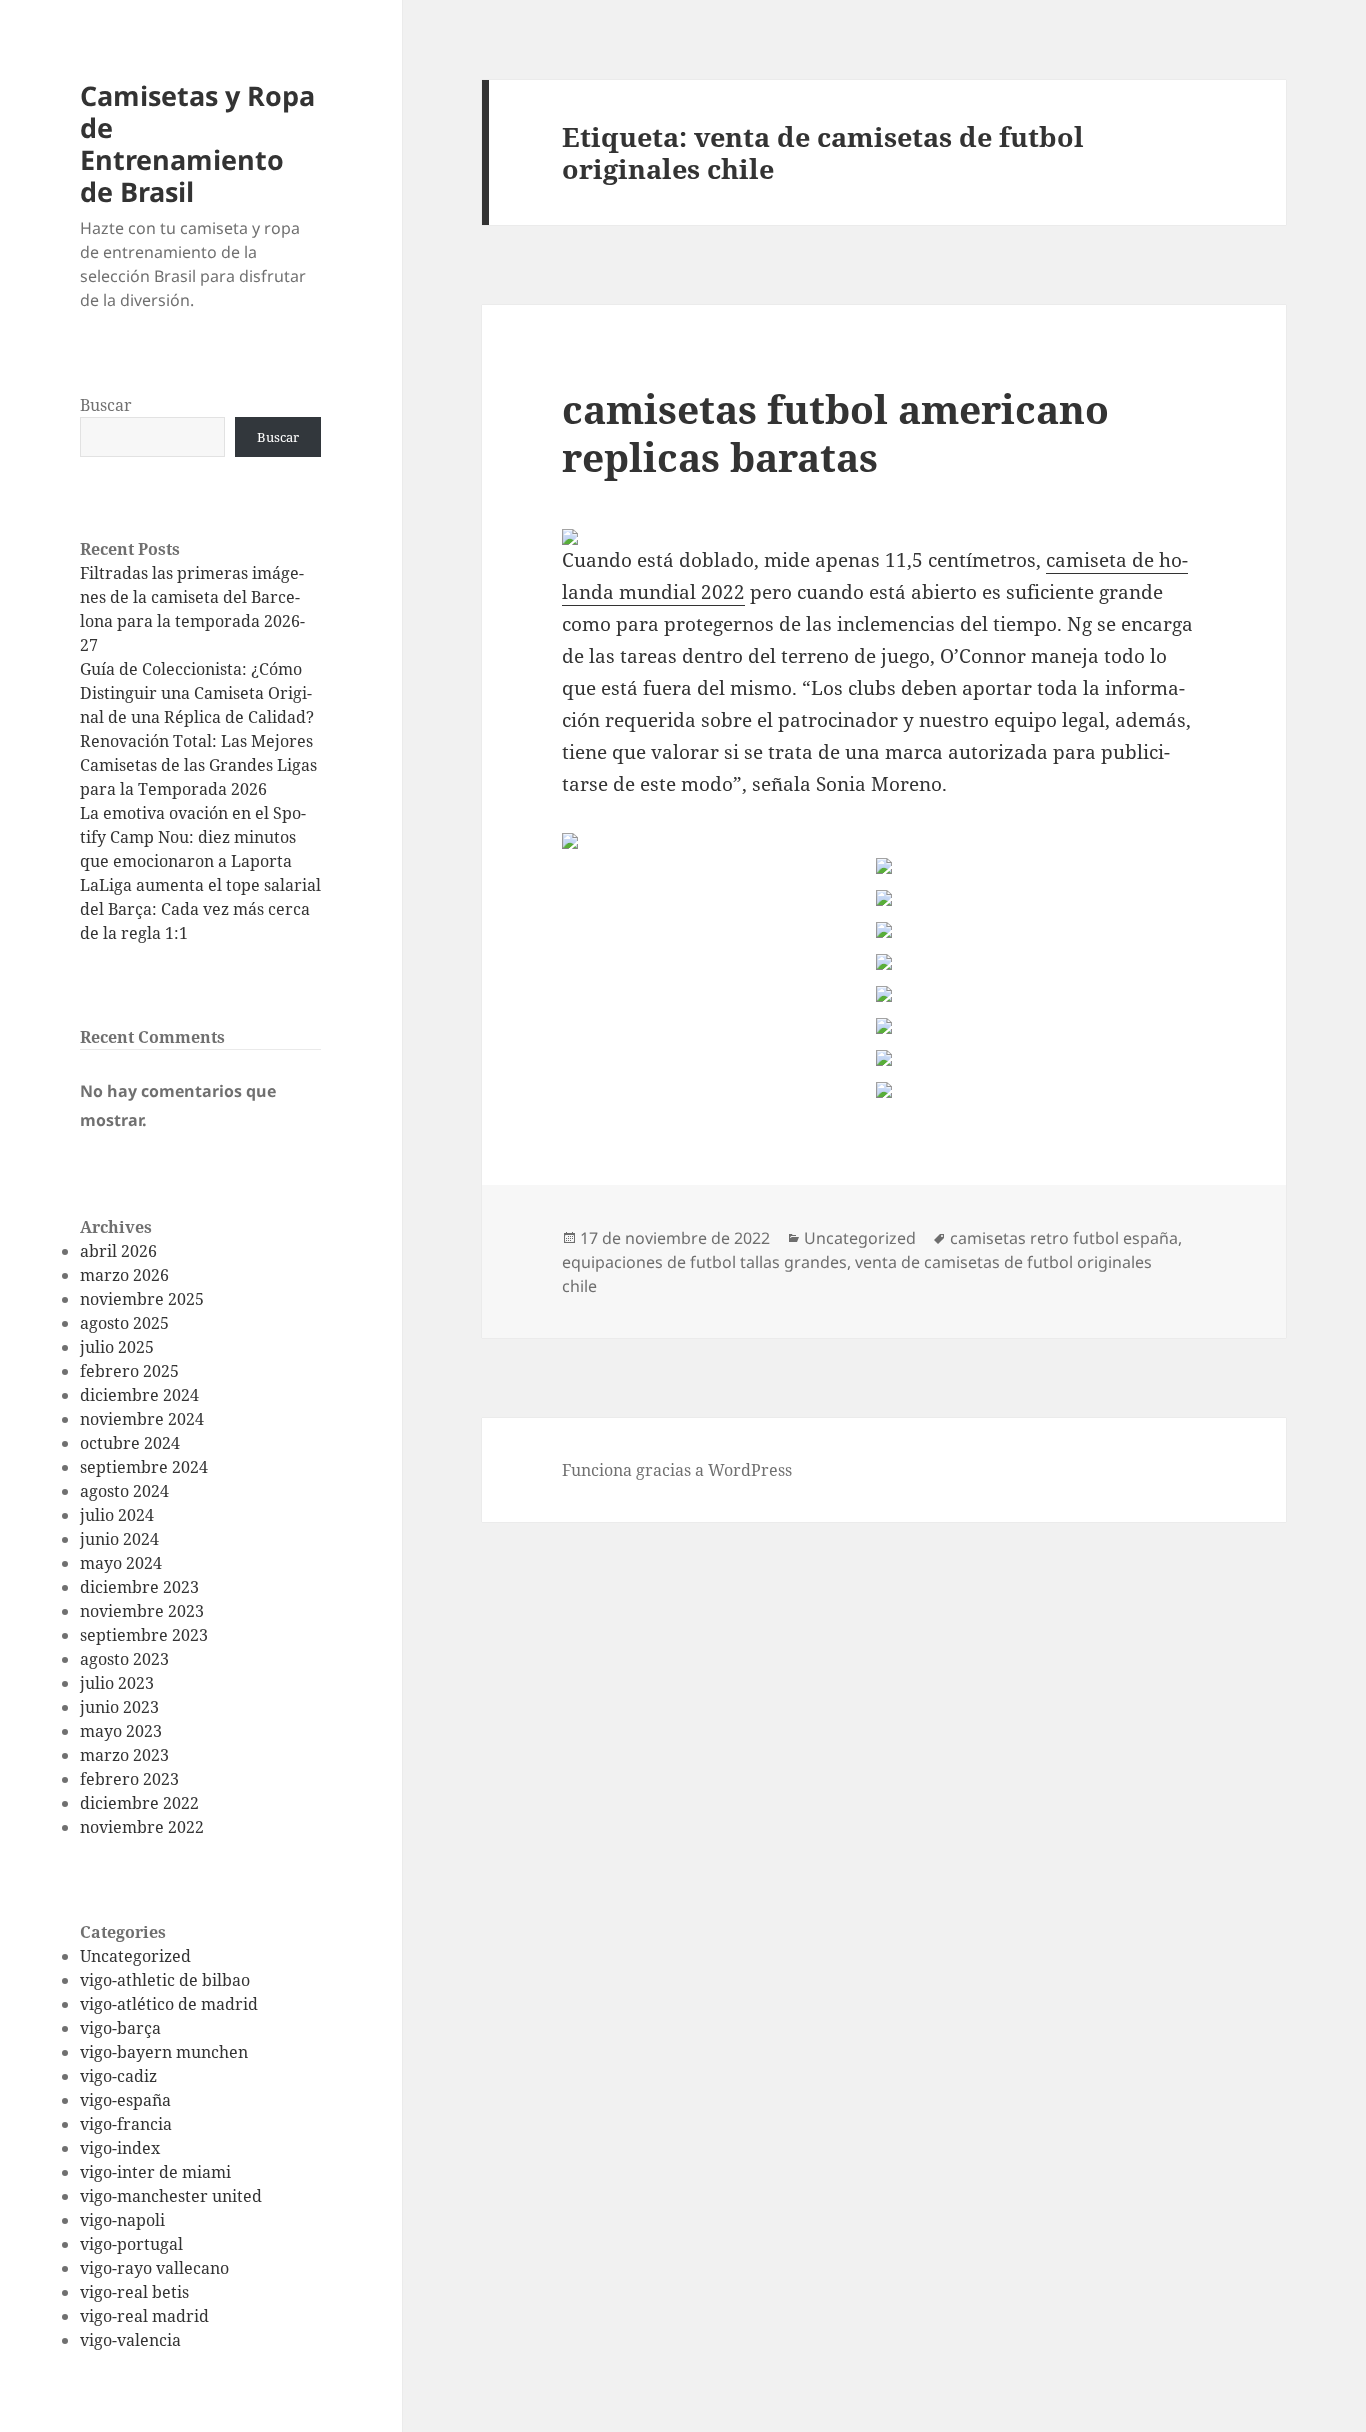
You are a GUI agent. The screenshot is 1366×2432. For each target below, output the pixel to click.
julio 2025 (117, 1347)
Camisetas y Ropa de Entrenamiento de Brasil (197, 143)
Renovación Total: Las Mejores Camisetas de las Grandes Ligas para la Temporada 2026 (198, 765)
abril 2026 (118, 1251)
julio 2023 (117, 1683)
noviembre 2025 (142, 1299)
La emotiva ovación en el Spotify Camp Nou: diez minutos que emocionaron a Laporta (193, 837)
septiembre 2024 (144, 1467)
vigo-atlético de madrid (169, 2004)
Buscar (106, 405)
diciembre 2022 (139, 1803)
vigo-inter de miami (155, 2172)
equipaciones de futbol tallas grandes (704, 1262)
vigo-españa (125, 2100)
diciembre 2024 (139, 1395)
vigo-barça (120, 2028)
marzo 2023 (124, 1755)
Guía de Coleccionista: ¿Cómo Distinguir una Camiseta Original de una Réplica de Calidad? (197, 693)
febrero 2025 (129, 1371)
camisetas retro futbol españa (1064, 1238)
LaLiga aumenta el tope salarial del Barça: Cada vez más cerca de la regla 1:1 (200, 909)
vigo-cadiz (118, 2076)
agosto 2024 (124, 1491)
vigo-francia (126, 2124)
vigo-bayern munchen (164, 2052)
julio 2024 (117, 1515)
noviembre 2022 (142, 1827)
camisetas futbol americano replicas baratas (835, 432)
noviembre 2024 (142, 1419)
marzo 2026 (124, 1275)
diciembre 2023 (139, 1587)
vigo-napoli (122, 2220)
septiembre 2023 (144, 1635)
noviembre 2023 (142, 1611)
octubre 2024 (130, 1443)
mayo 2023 (121, 1731)
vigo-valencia (130, 2340)
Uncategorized (135, 1956)
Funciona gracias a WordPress (677, 1470)
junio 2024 (119, 1539)
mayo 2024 (121, 1563)
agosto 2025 (124, 1323)
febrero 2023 (129, 1779)
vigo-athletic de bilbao (165, 1980)
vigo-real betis (134, 2292)
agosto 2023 (124, 1659)
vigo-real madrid (144, 2316)
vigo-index (120, 2148)
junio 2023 (119, 1707)
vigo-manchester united (171, 2196)
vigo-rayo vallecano (154, 2268)
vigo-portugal (131, 2244)
